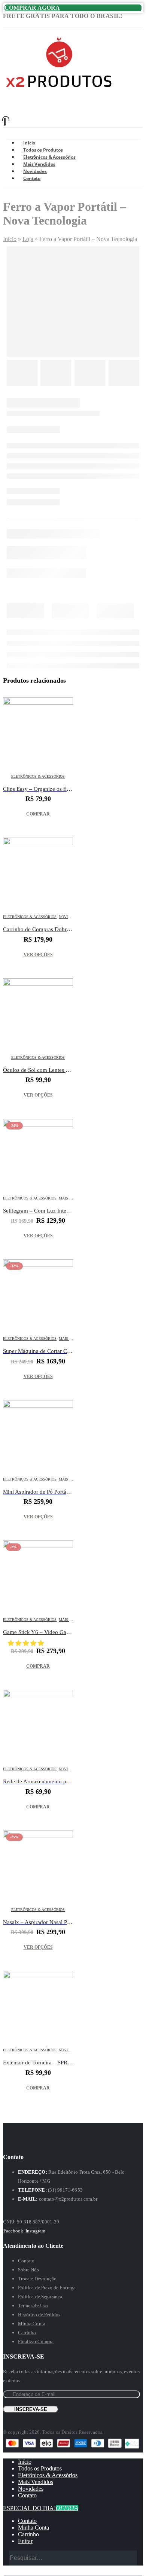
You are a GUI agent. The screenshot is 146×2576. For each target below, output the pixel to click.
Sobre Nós (28, 2270)
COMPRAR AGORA (32, 8)
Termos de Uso (33, 2306)
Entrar (25, 2541)
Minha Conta (32, 2324)
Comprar (38, 814)
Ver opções (38, 955)
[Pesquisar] (132, 2559)
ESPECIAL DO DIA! (41, 2508)
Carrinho (27, 2333)
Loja (28, 239)
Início (10, 239)
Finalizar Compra (36, 2342)
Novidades (69, 917)
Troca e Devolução (37, 2279)
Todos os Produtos (40, 2468)
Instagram (36, 2231)
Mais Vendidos (36, 2482)
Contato (32, 178)
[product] (38, 732)
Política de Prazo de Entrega (47, 2288)
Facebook (13, 2231)
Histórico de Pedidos (39, 2315)
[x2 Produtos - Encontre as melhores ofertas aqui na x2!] (59, 90)
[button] (27, 1643)
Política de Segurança (40, 2297)
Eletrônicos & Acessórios (38, 776)
